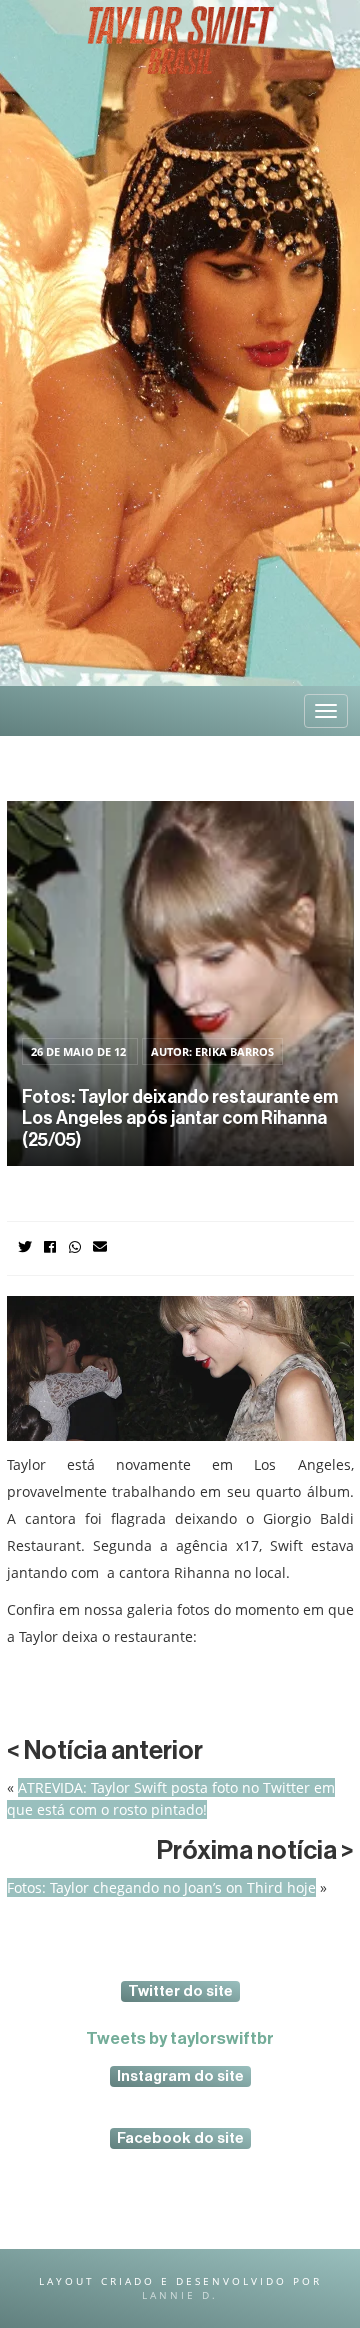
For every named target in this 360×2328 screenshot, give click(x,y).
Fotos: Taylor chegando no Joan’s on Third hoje (161, 1887)
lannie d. (180, 2295)
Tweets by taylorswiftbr (180, 2038)
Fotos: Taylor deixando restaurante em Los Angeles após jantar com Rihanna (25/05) (180, 1118)
